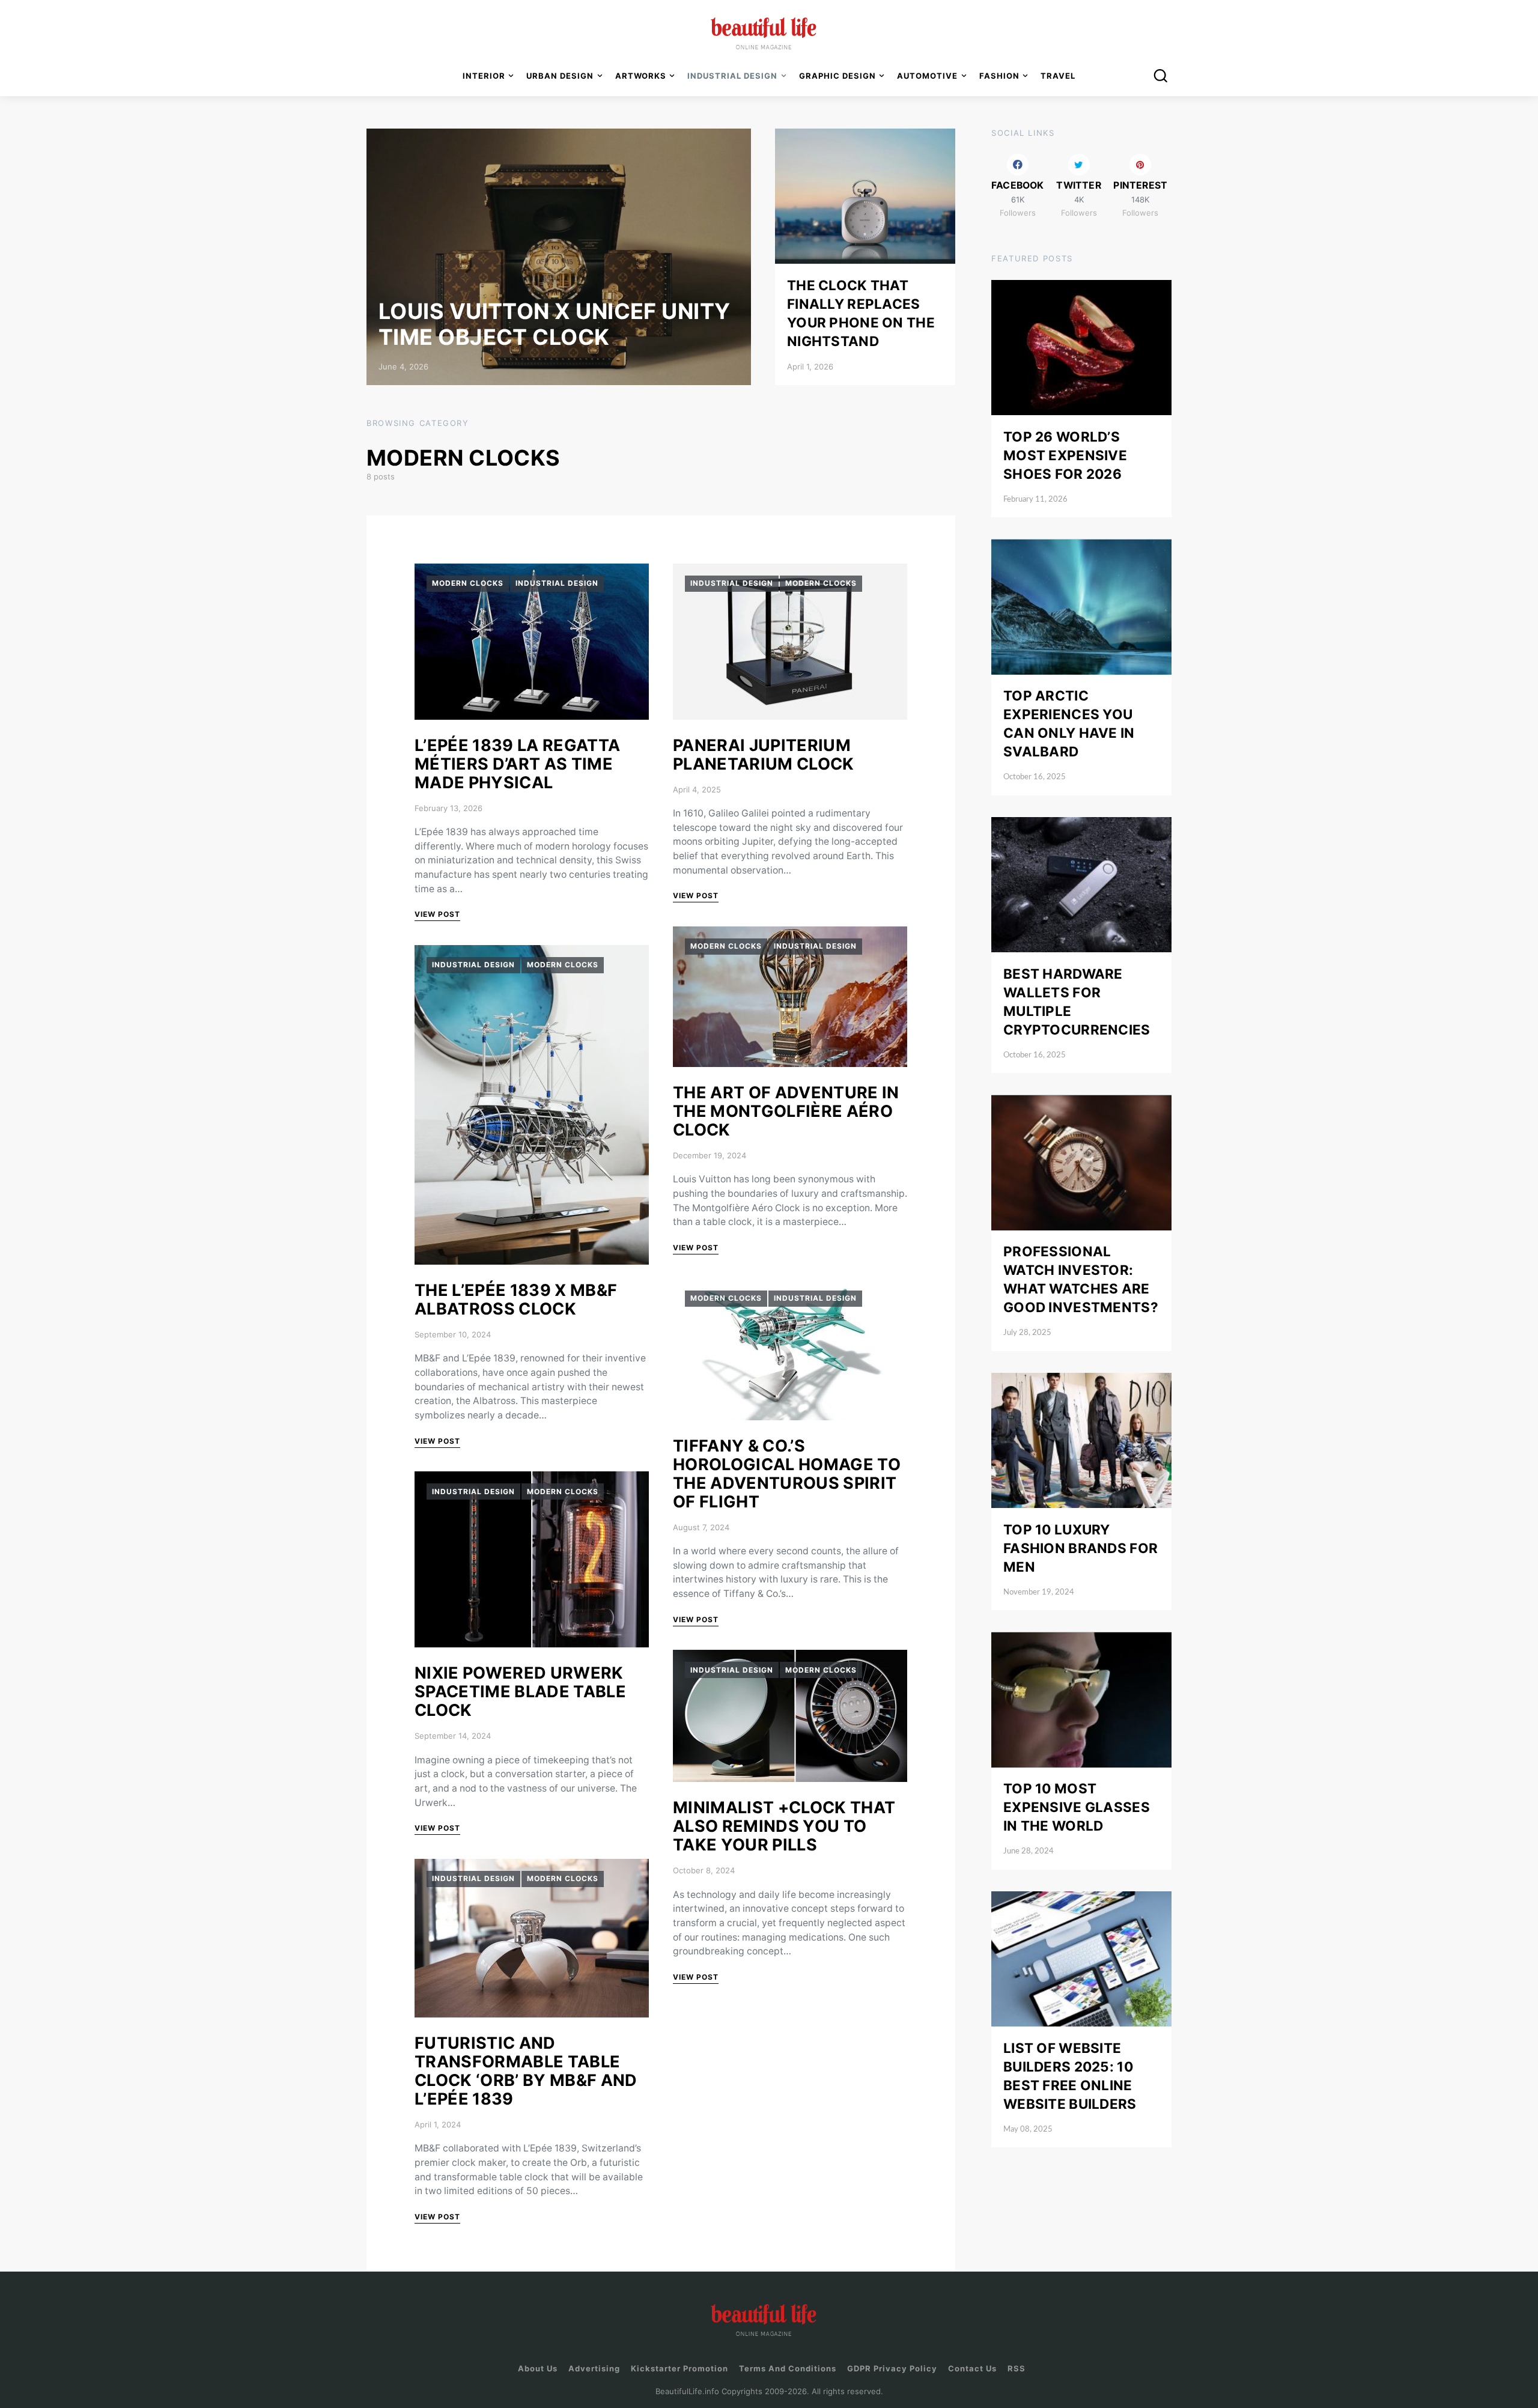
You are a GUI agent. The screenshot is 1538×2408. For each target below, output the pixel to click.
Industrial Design (557, 583)
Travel (1058, 76)
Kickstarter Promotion (679, 2368)
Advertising (594, 2368)
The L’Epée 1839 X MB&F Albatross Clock (516, 1300)
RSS (1017, 2368)
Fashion (999, 76)
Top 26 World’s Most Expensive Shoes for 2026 (1065, 455)
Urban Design (560, 76)
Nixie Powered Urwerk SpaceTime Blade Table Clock (520, 1692)
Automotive (927, 76)
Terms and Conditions (788, 2368)
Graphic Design (837, 76)
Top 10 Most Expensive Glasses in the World (1077, 1808)
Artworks (641, 76)
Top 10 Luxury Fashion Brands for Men (1081, 1548)
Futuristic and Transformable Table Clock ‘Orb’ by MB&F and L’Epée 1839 (526, 2071)
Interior (484, 76)
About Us (538, 2368)
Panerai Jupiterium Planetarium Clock (764, 755)
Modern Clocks (468, 583)
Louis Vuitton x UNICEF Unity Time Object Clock (555, 324)
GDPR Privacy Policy (892, 2368)
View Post (437, 914)
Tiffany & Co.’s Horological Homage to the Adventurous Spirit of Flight (787, 1474)
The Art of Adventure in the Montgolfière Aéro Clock (786, 1111)
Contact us (972, 2368)
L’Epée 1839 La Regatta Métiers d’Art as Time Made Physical (517, 764)
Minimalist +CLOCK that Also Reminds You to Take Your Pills (784, 1826)
